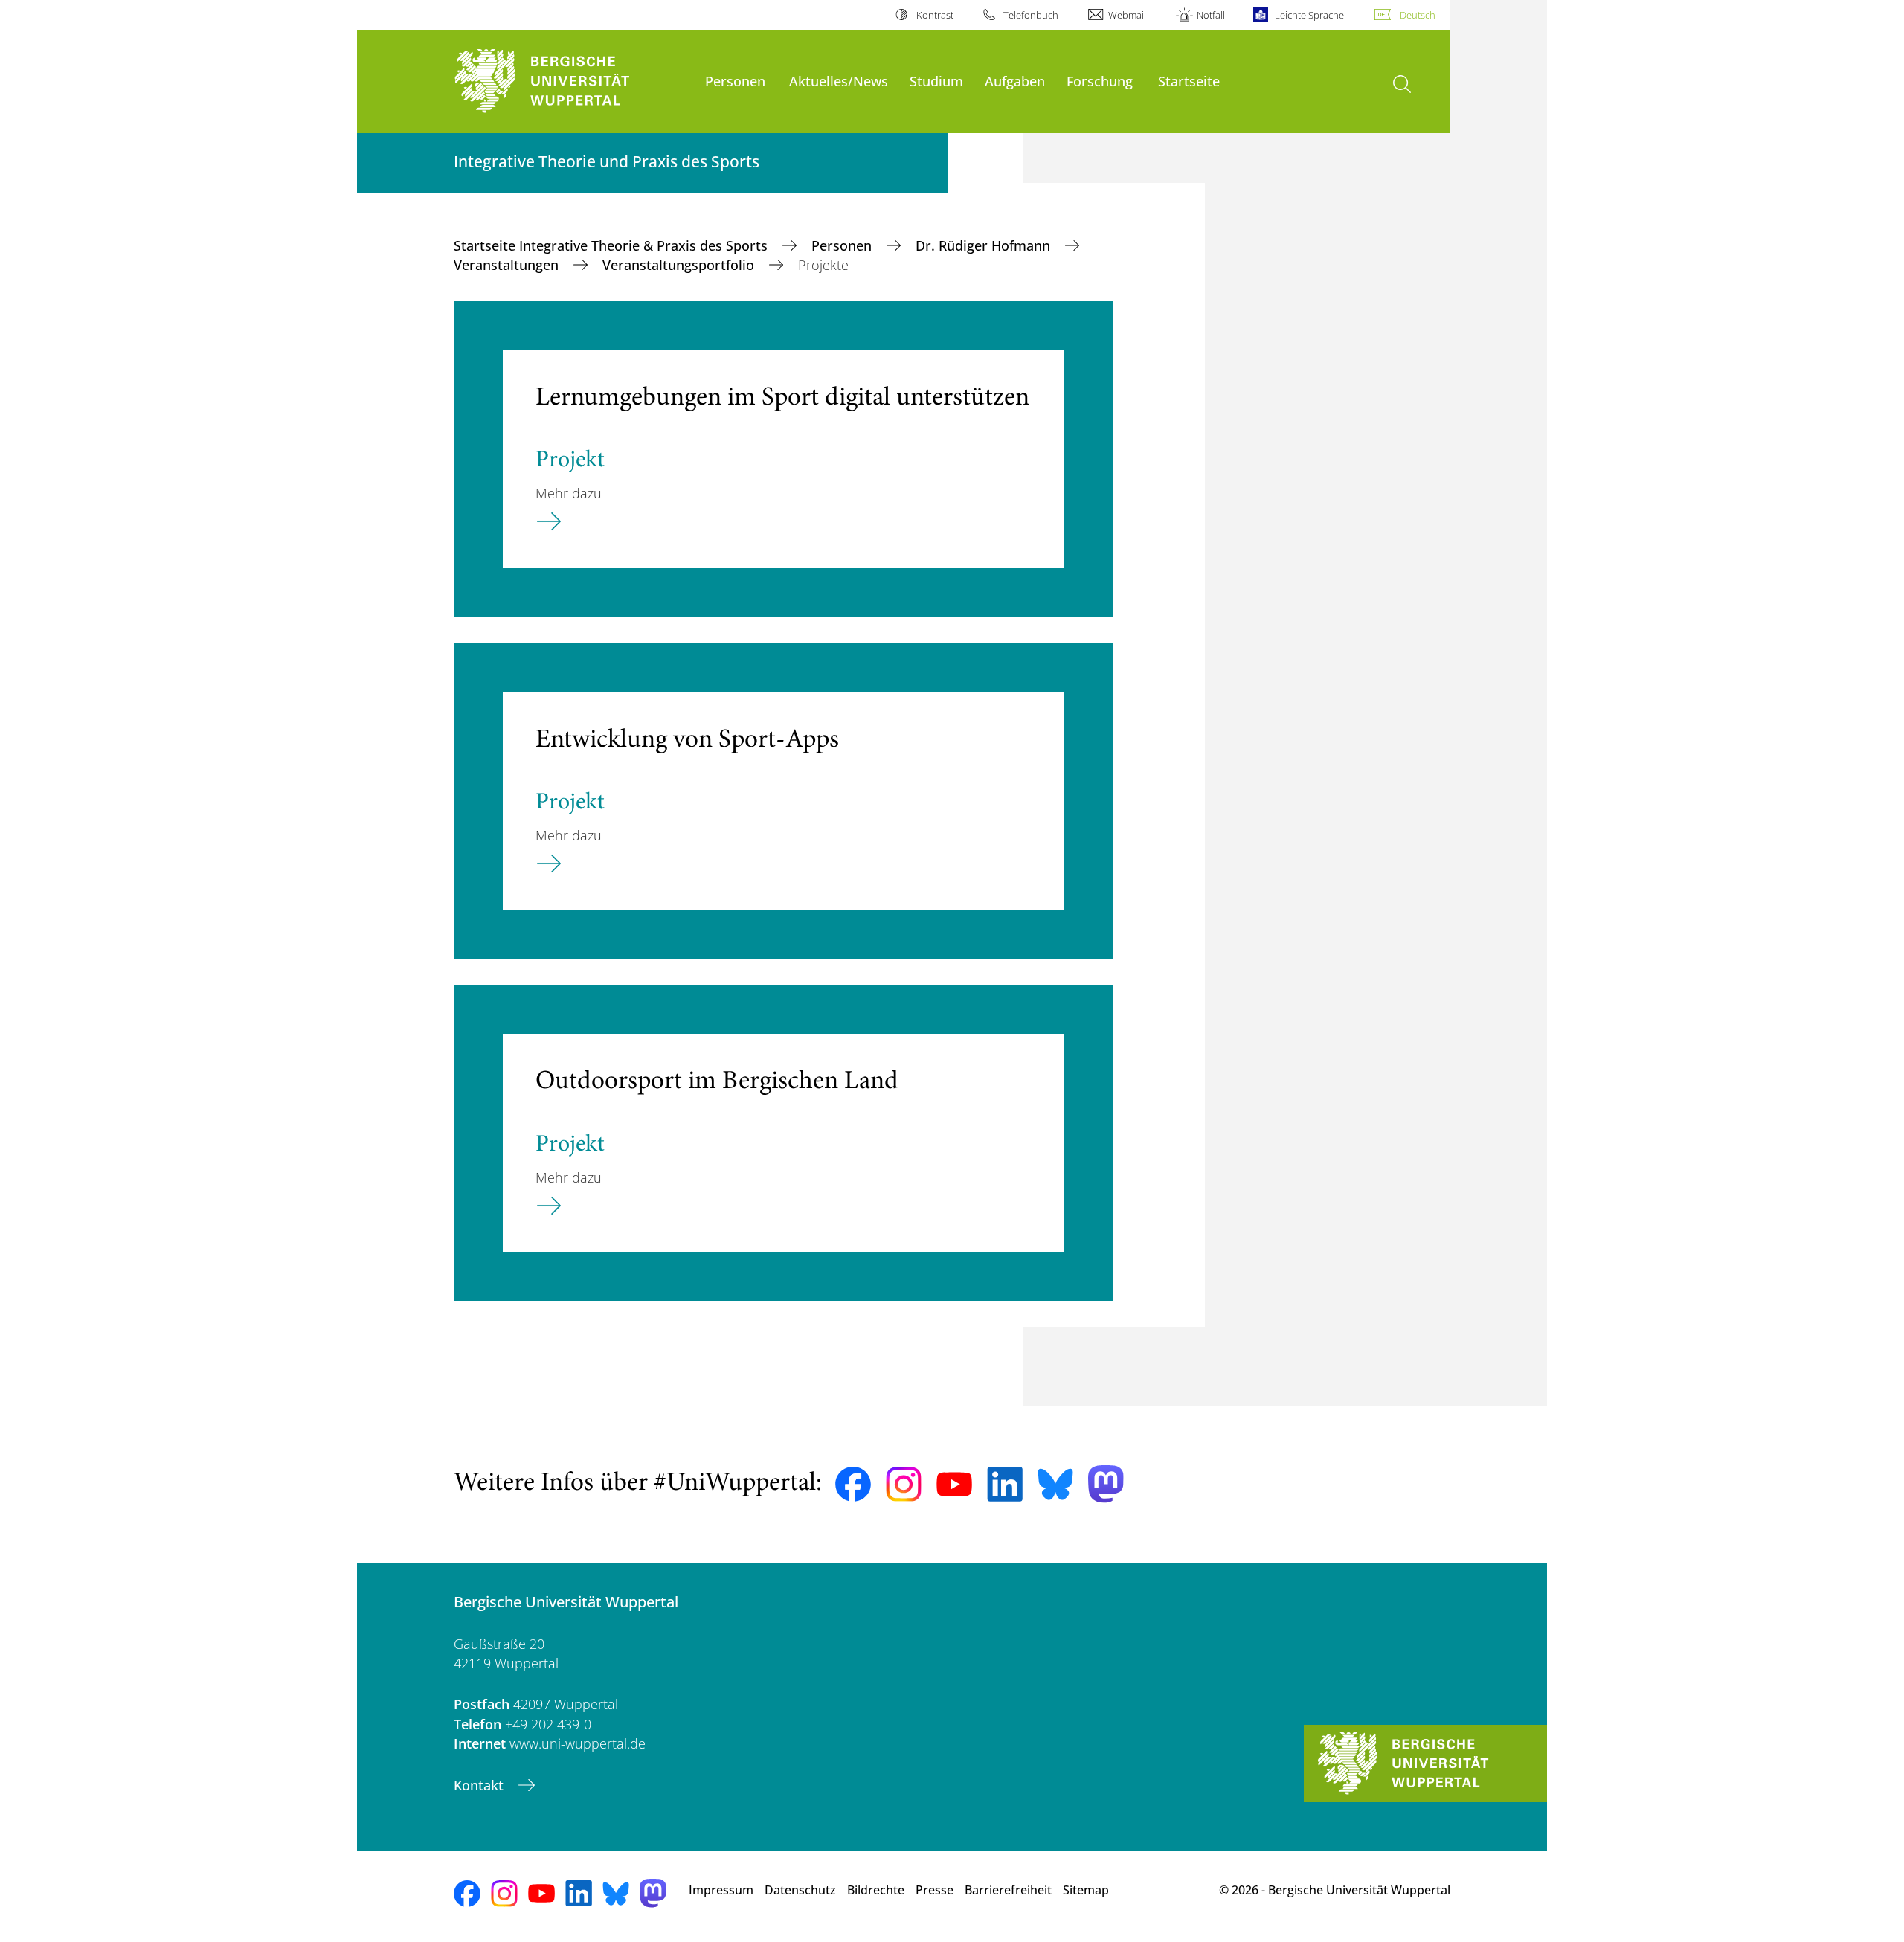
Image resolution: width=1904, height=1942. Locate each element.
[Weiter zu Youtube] (954, 1485)
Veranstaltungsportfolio (680, 265)
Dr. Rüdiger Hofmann (985, 245)
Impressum (721, 1890)
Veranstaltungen (508, 265)
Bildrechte (876, 1890)
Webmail (1127, 15)
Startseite (1189, 81)
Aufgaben (1015, 81)
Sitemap (1086, 1890)
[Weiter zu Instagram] (904, 1485)
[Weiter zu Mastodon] (1106, 1484)
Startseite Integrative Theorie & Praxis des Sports (612, 245)
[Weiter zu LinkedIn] (1005, 1484)
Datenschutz (800, 1890)
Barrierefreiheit (1008, 1890)
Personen (735, 81)
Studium (936, 81)
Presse (935, 1890)
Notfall (1210, 15)
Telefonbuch (1031, 15)
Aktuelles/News (839, 81)
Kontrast (935, 15)
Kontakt (480, 1785)
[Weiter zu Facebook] (853, 1485)
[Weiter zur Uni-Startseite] (572, 81)
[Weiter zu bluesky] (1055, 1484)
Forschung (1100, 81)
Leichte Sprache (1309, 15)
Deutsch (1418, 15)
